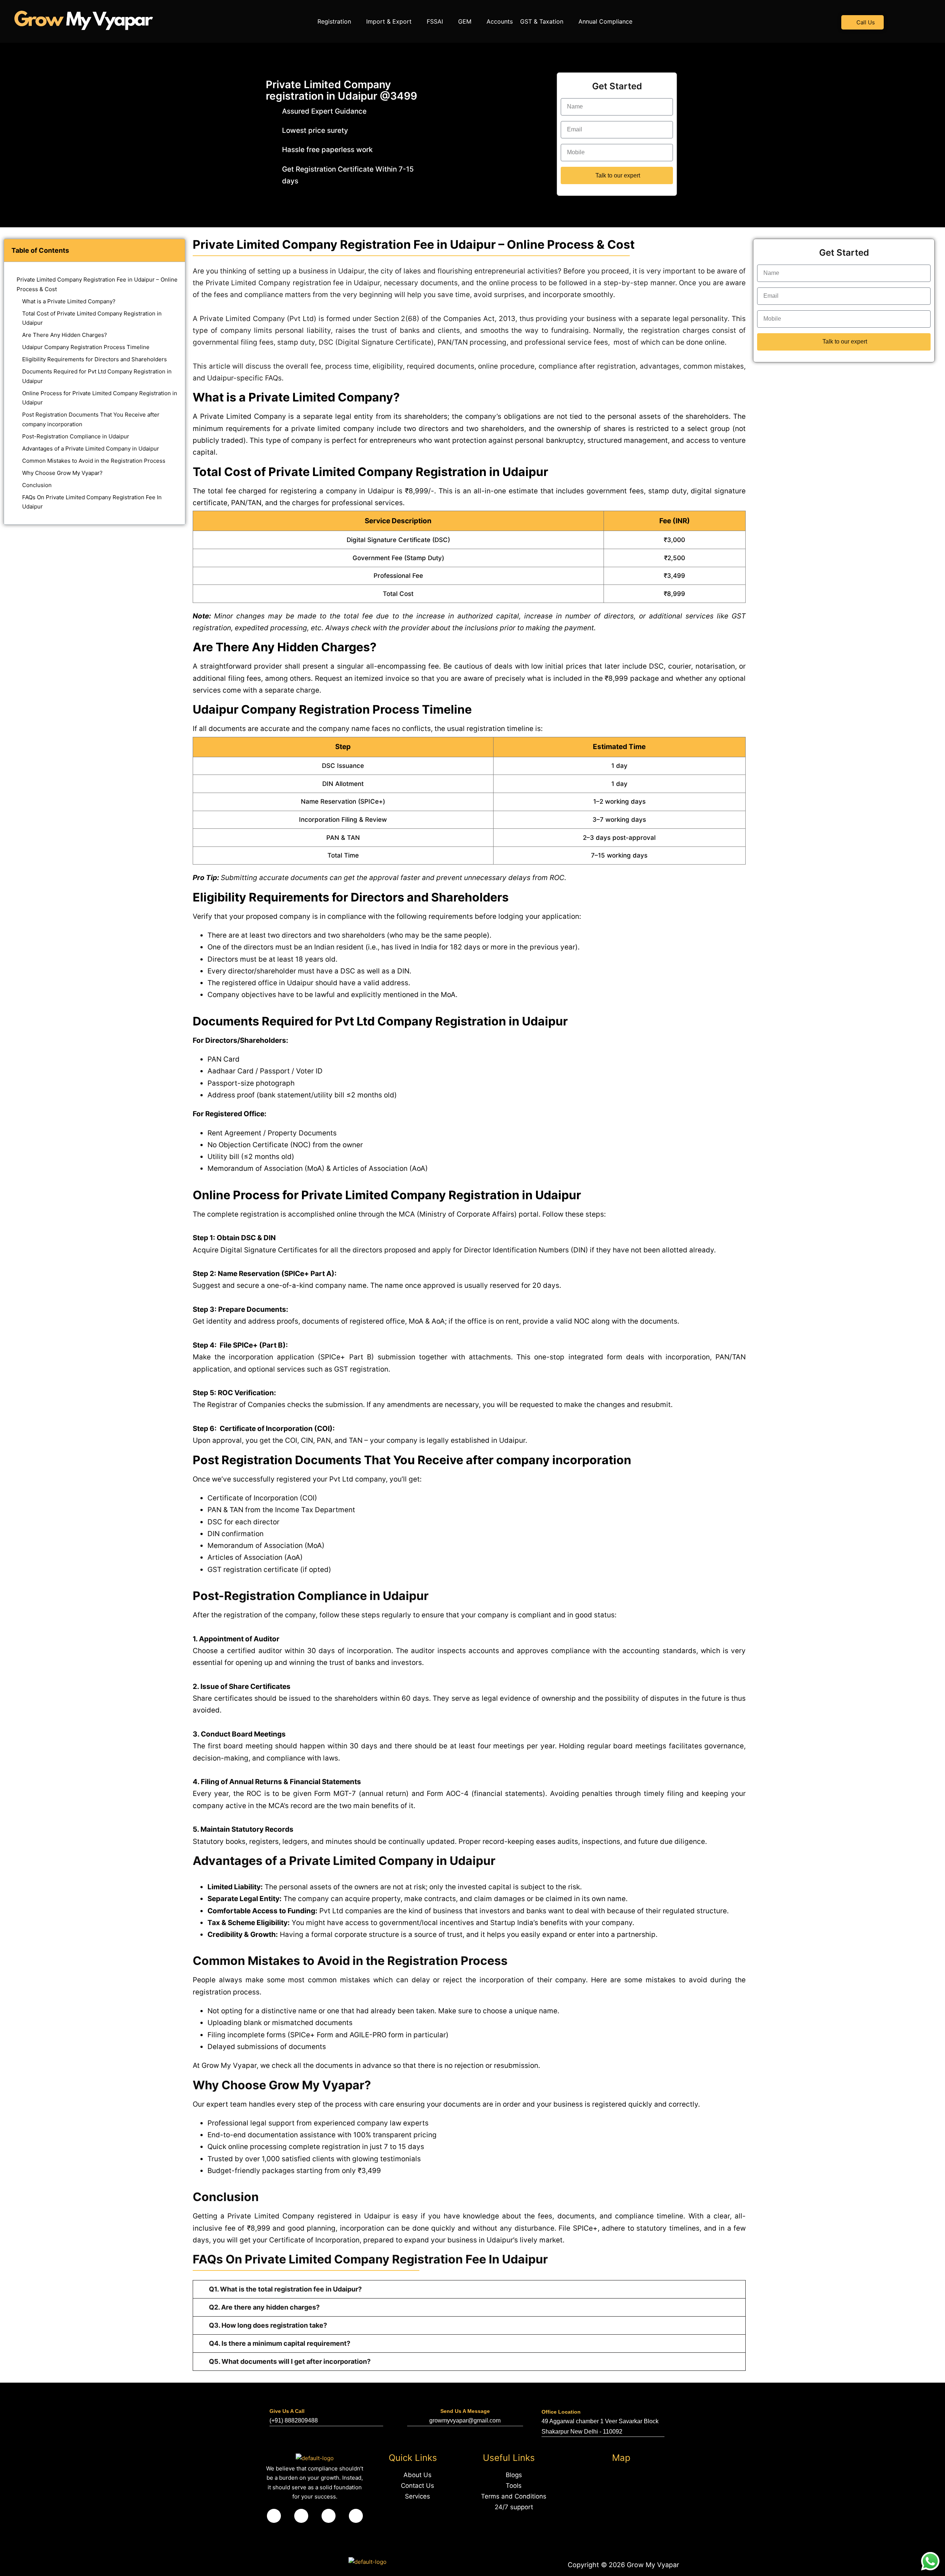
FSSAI (435, 21)
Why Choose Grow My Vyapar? (62, 473)
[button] (338, 21)
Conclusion (37, 485)
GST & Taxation (542, 21)
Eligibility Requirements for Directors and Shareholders (94, 359)
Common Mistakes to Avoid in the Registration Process (94, 461)
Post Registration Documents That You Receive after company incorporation (91, 419)
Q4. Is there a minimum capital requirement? (280, 2343)
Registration (334, 21)
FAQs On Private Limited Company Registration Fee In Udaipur (92, 502)
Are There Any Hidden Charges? (65, 335)
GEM (465, 21)
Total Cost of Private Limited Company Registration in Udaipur (92, 318)
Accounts (500, 21)
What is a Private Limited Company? (69, 301)
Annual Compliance (605, 21)
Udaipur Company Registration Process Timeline (86, 347)
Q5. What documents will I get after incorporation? (290, 2361)
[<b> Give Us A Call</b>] (274, 2399)
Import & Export (389, 21)
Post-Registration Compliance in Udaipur (76, 436)
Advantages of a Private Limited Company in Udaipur (91, 449)
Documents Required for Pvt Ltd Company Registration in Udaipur (97, 376)
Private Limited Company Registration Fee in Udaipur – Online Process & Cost (97, 284)
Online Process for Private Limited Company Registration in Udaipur (100, 398)
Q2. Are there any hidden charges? (264, 2307)
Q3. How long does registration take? (268, 2325)
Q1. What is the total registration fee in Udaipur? (285, 2289)
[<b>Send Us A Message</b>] (465, 2399)
